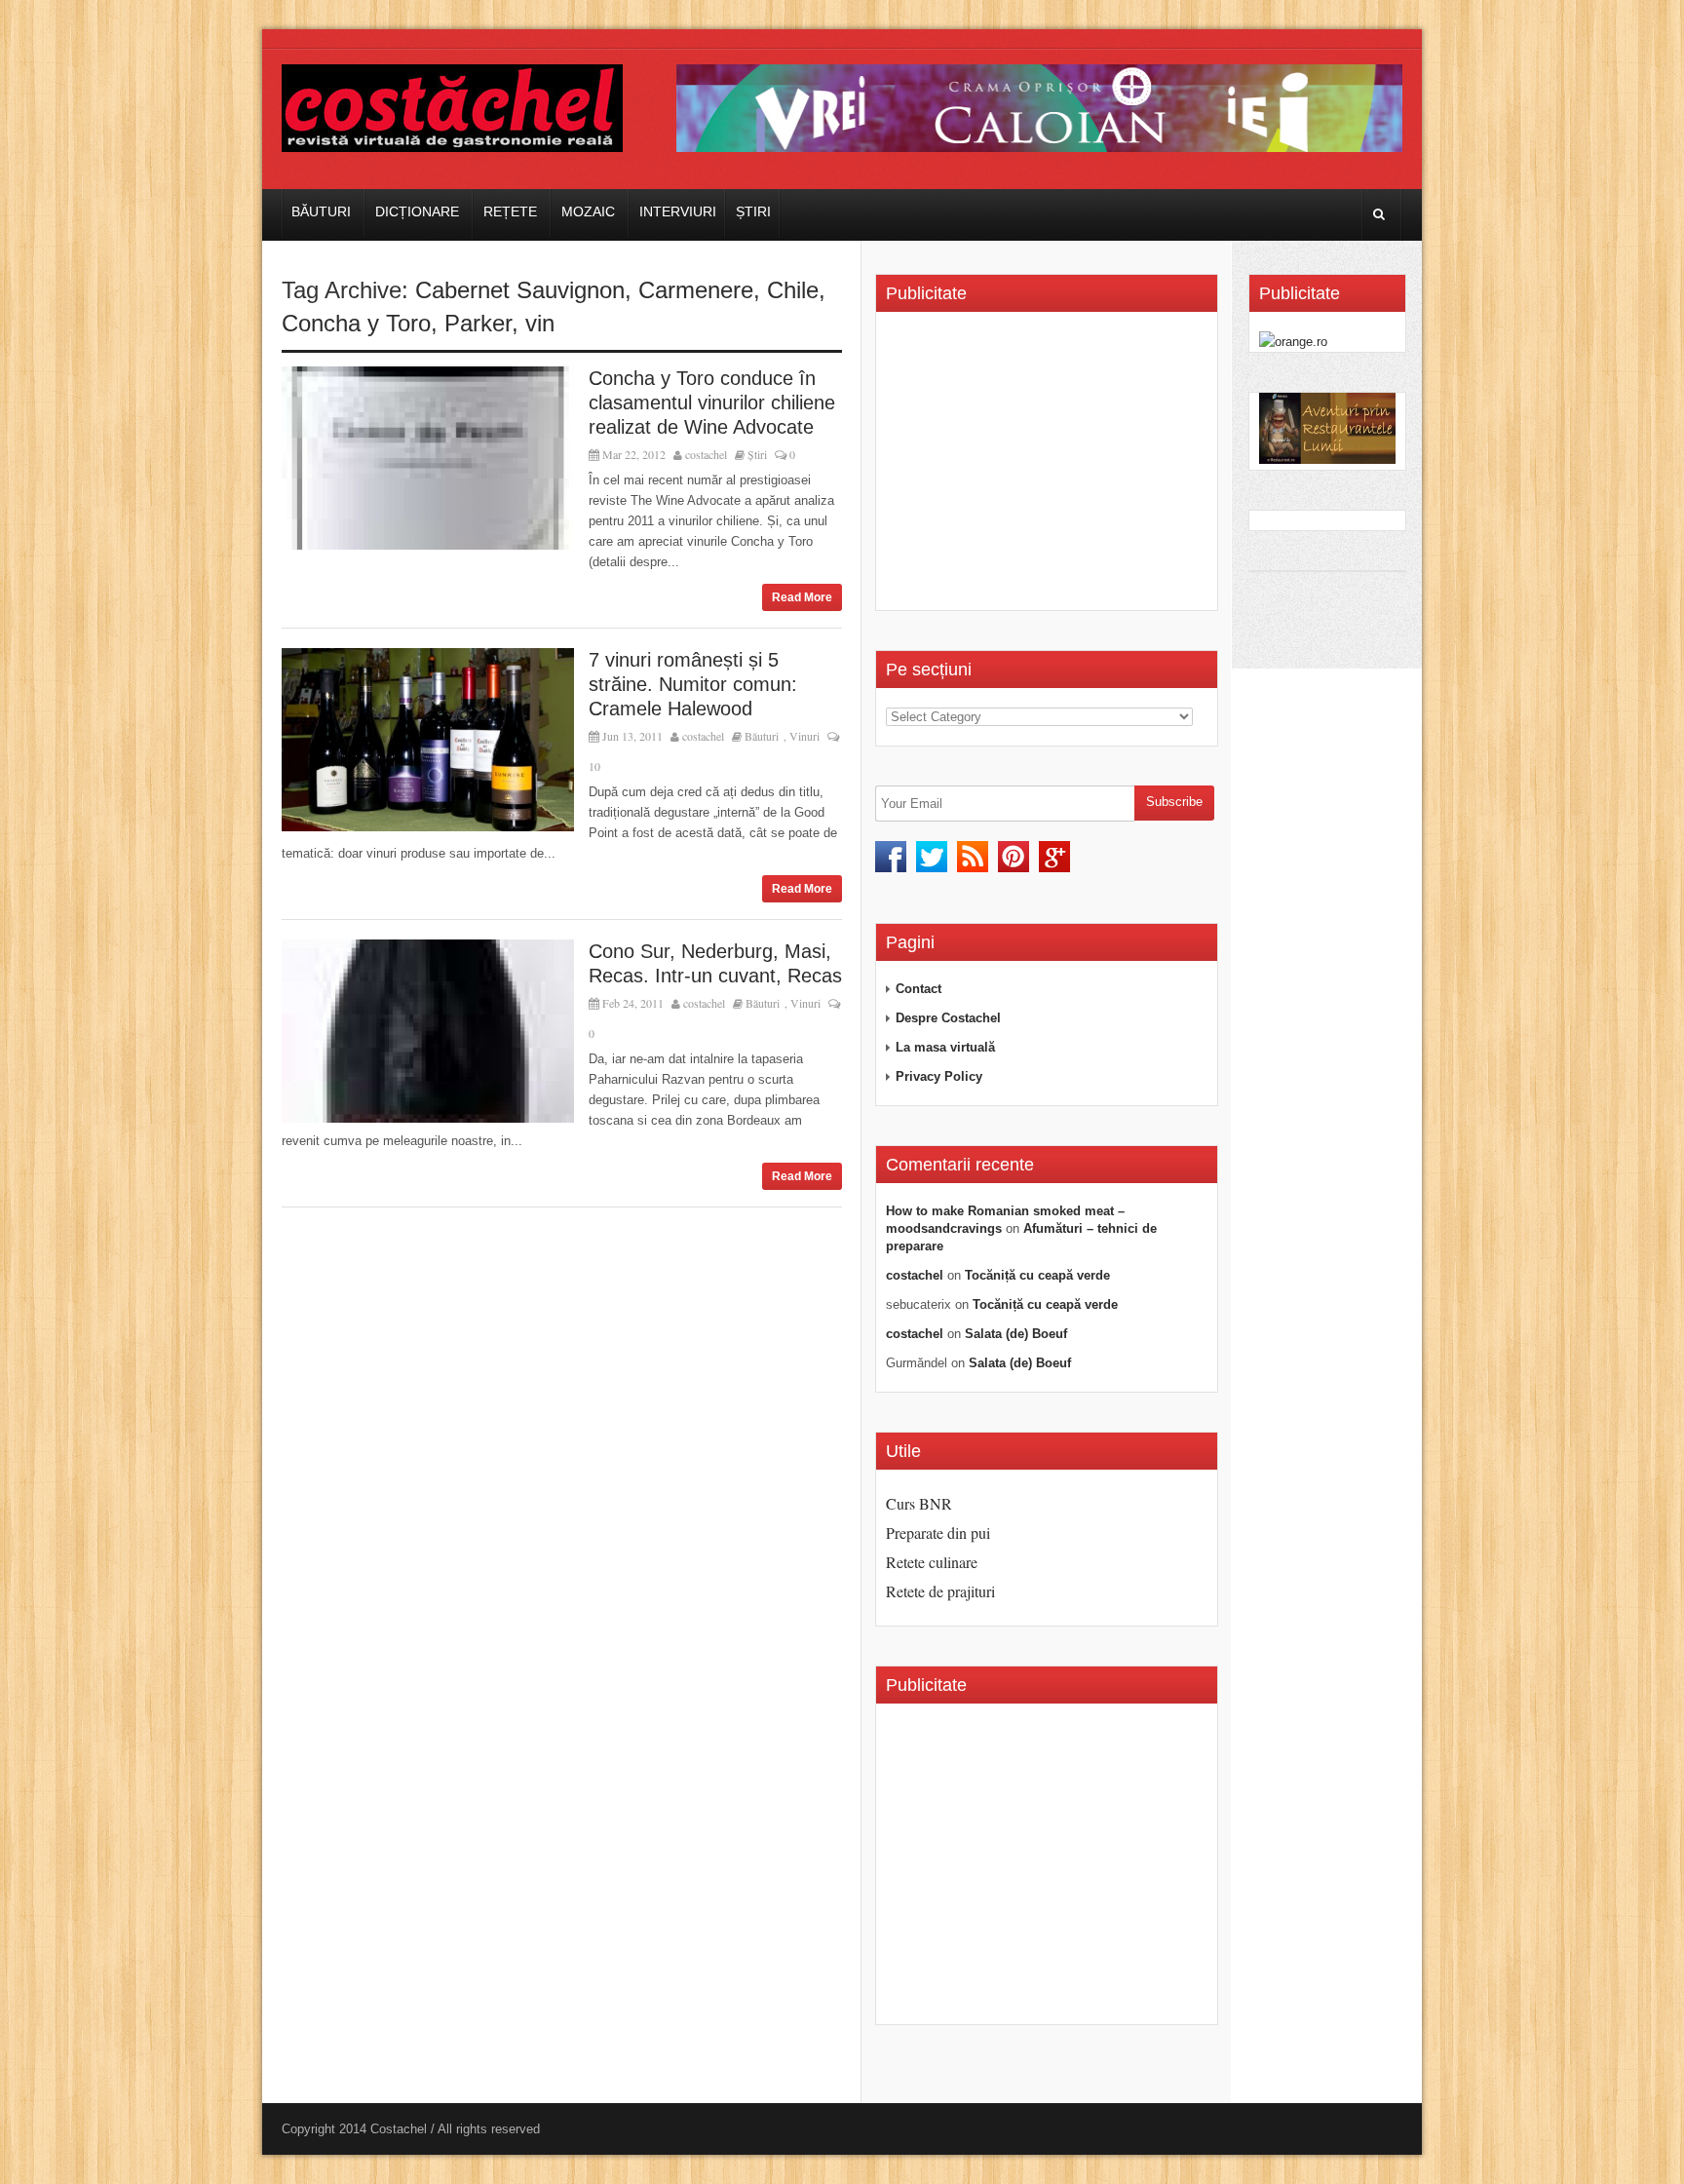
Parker (478, 323)
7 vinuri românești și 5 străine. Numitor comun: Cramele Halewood (693, 684)
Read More (802, 597)
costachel (706, 454)
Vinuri (804, 736)
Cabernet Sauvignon (520, 290)
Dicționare (417, 211)
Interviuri (678, 211)
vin (540, 323)
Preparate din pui (938, 1533)
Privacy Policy (939, 1076)
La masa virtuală (945, 1047)
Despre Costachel (948, 1018)
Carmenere (696, 290)
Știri (753, 211)
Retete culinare (932, 1562)
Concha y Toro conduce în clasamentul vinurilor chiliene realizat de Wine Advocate (712, 402)
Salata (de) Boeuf (1016, 1334)
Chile (793, 290)
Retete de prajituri (940, 1591)
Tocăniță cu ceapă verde (1037, 1275)
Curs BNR (919, 1503)
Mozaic (588, 211)
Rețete (510, 211)
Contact (919, 989)
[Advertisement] (1050, 468)
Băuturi (321, 211)
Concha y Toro (356, 323)
